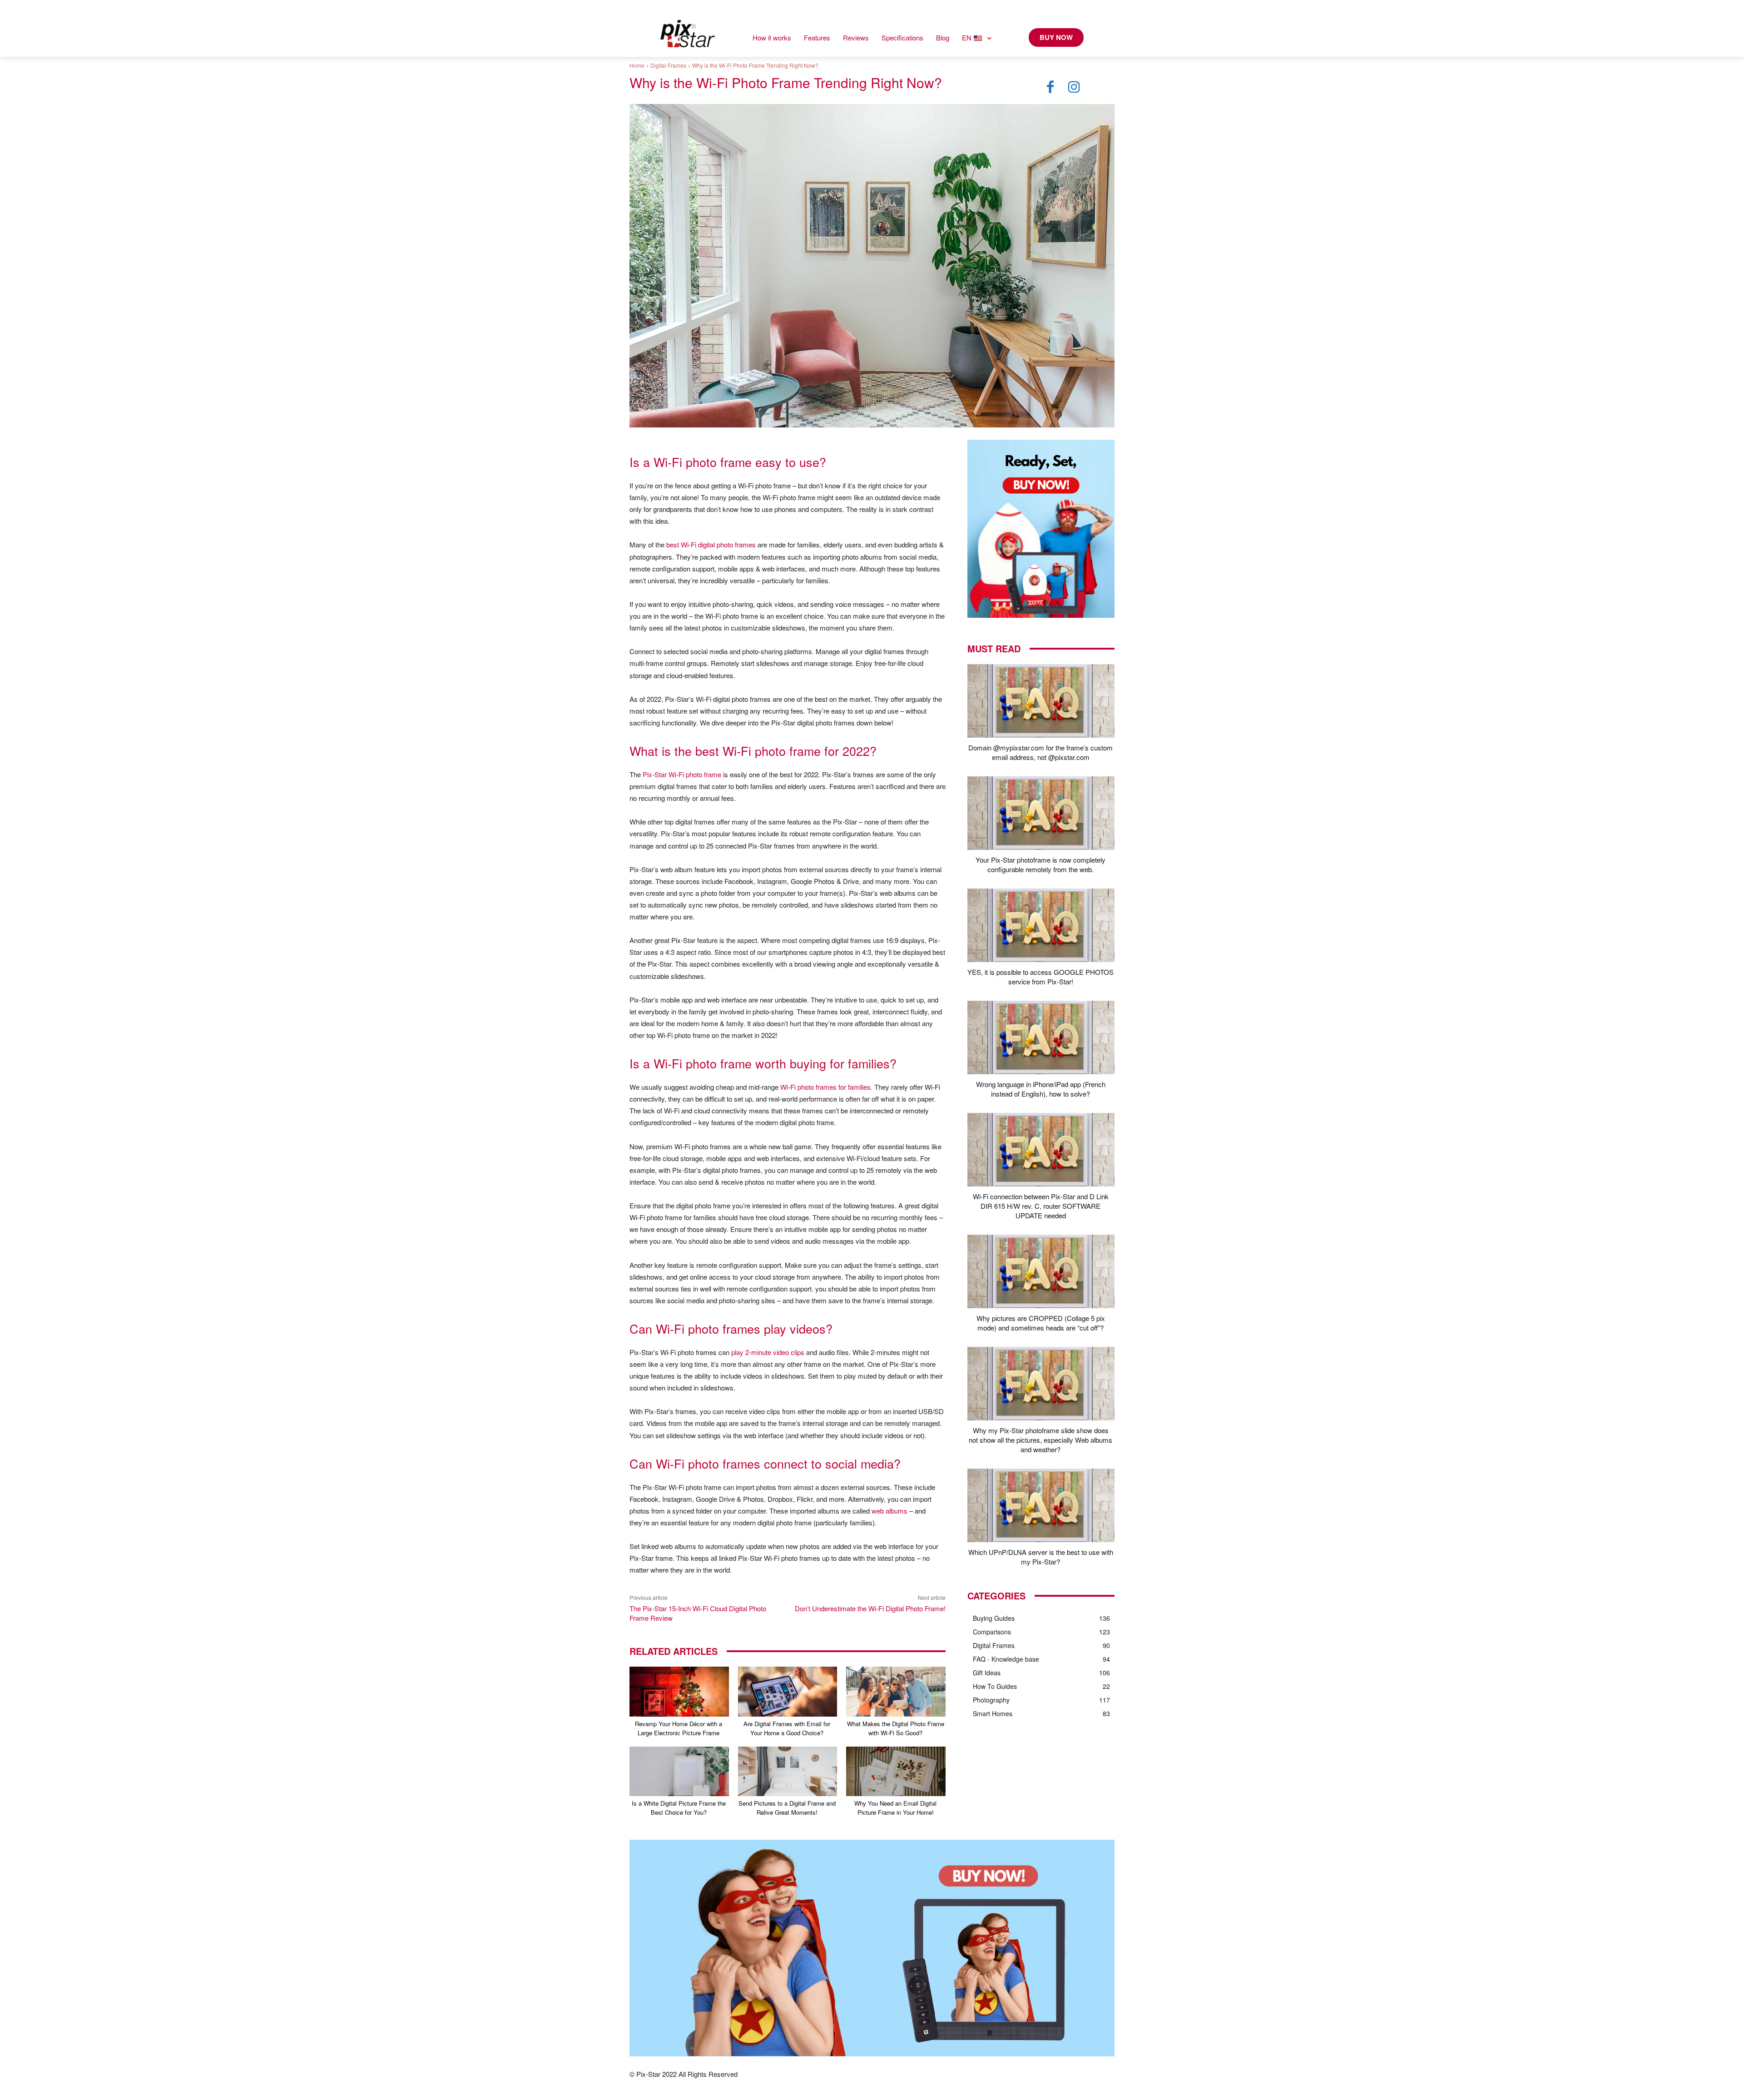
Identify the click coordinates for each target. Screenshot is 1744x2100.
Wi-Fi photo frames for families (825, 1087)
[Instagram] (1074, 87)
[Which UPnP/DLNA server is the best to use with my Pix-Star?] (1041, 1505)
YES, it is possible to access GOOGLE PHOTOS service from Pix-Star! (1040, 977)
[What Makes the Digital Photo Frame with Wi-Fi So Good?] (896, 1691)
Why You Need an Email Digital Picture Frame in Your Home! (895, 1808)
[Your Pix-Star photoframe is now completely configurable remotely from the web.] (1041, 813)
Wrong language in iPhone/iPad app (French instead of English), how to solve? (1041, 1089)
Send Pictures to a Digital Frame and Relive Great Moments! (787, 1808)
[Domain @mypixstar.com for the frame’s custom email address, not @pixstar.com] (1041, 701)
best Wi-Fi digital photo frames (711, 544)
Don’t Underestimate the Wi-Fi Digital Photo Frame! (870, 1608)
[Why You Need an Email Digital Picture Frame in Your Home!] (896, 1771)
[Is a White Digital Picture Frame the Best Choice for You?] (679, 1771)
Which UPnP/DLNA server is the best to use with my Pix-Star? (1041, 1557)
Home (637, 65)
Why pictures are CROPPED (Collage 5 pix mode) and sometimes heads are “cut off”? (1041, 1323)
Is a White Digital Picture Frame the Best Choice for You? (679, 1808)
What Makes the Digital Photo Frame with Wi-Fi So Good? (896, 1728)
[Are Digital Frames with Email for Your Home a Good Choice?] (788, 1691)
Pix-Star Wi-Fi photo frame (682, 774)
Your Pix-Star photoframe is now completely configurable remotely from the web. (1040, 864)
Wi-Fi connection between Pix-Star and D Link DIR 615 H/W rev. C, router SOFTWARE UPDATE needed (1041, 1206)
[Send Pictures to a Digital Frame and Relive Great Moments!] (788, 1771)
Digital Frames (668, 65)
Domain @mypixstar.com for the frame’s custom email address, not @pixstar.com (1040, 752)
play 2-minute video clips (768, 1352)
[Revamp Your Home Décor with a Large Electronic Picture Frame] (679, 1691)
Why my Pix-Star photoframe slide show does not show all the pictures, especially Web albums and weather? (1040, 1440)
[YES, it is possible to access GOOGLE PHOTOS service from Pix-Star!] (1041, 925)
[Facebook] (1050, 87)
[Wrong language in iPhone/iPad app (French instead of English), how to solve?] (1041, 1038)
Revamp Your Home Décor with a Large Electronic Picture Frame (679, 1728)
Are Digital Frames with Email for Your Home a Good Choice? (787, 1728)
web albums (889, 1511)
